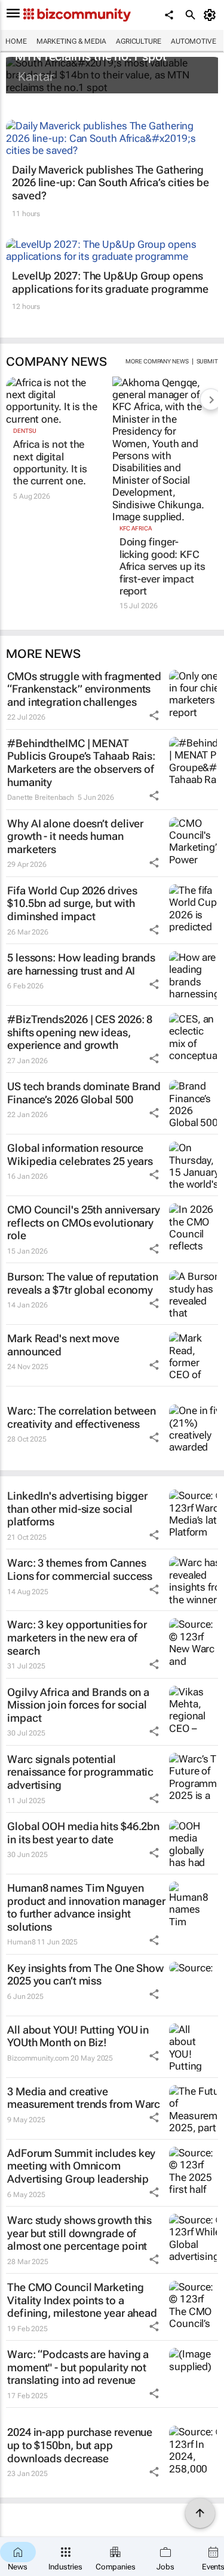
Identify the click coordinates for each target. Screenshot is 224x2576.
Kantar (36, 77)
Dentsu (24, 431)
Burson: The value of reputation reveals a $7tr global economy (83, 1283)
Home (16, 41)
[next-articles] (211, 399)
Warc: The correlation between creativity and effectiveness (82, 1417)
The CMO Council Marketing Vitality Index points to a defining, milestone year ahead (82, 2300)
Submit (207, 361)
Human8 (21, 1942)
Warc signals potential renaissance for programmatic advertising (80, 1772)
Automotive (194, 41)
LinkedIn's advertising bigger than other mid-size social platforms (77, 1509)
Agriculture (139, 41)
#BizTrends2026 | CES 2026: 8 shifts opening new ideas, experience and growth (80, 1032)
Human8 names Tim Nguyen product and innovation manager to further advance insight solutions (86, 1907)
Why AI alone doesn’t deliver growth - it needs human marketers (75, 836)
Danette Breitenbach (41, 797)
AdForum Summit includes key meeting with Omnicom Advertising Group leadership (81, 2166)
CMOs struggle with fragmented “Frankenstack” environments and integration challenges (84, 689)
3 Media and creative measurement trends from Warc (84, 2098)
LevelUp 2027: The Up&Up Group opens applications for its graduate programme (110, 282)
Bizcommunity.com (38, 2058)
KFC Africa (136, 528)
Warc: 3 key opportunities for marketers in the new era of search (77, 1637)
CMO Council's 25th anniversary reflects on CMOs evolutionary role (84, 1222)
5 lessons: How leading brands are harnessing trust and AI (81, 964)
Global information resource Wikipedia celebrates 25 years (80, 1155)
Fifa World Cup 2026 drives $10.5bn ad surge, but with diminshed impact (72, 903)
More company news (157, 361)
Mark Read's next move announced (63, 1345)
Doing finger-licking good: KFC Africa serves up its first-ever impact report (162, 566)
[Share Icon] (154, 715)
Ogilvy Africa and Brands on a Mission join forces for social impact (78, 1705)
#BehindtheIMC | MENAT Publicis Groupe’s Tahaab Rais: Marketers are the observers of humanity (81, 763)
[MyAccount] (212, 15)
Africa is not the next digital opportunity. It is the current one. (50, 462)
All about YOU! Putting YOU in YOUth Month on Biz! (78, 2036)
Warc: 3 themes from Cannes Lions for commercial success (80, 1569)
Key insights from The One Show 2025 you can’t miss (85, 1975)
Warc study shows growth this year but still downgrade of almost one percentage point (79, 2233)
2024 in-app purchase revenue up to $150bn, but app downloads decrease (80, 2445)
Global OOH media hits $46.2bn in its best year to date (83, 1833)
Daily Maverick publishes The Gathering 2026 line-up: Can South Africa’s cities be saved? (111, 183)
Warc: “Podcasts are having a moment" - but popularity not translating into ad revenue (78, 2367)
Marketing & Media (71, 41)
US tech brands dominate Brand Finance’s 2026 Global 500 (84, 1093)
